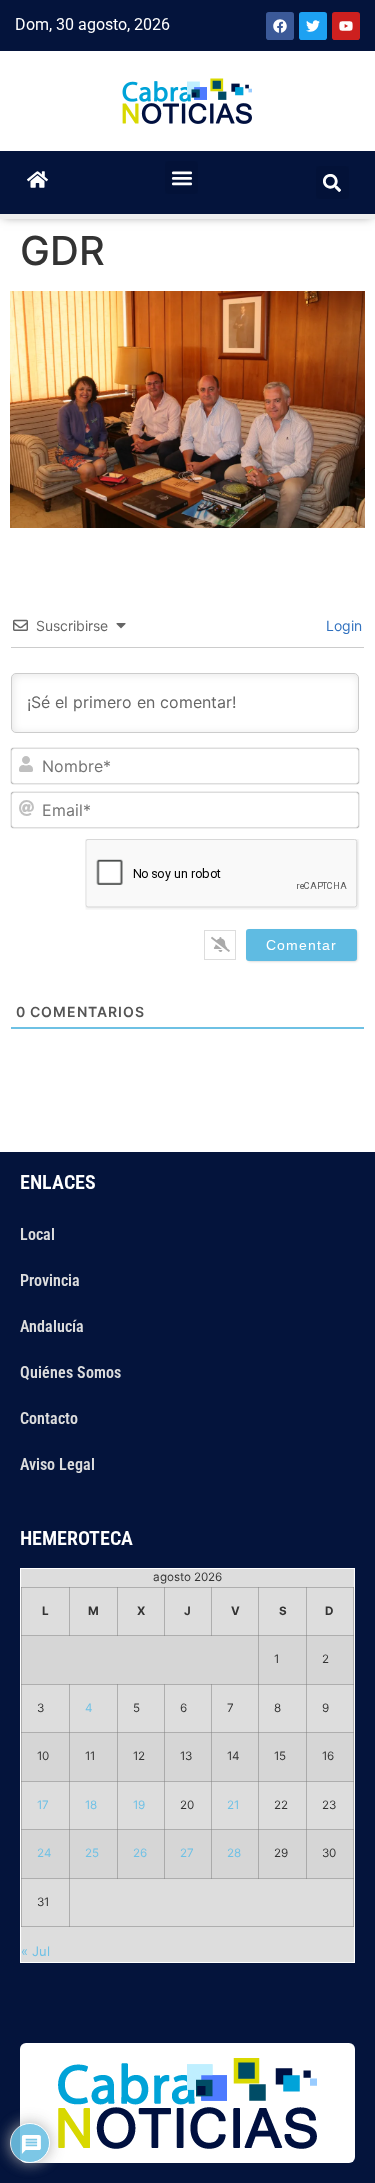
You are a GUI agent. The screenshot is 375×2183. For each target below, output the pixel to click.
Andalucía (52, 1326)
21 (233, 1805)
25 (92, 1853)
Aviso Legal (57, 1464)
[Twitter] (313, 26)
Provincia (50, 1280)
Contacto (49, 1418)
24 (44, 1853)
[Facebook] (280, 26)
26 (140, 1853)
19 (139, 1805)
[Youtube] (346, 26)
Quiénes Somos (70, 1372)
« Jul (35, 1951)
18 (91, 1805)
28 (234, 1853)
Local (37, 1234)
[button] (181, 177)
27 (187, 1853)
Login (342, 625)
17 (43, 1805)
